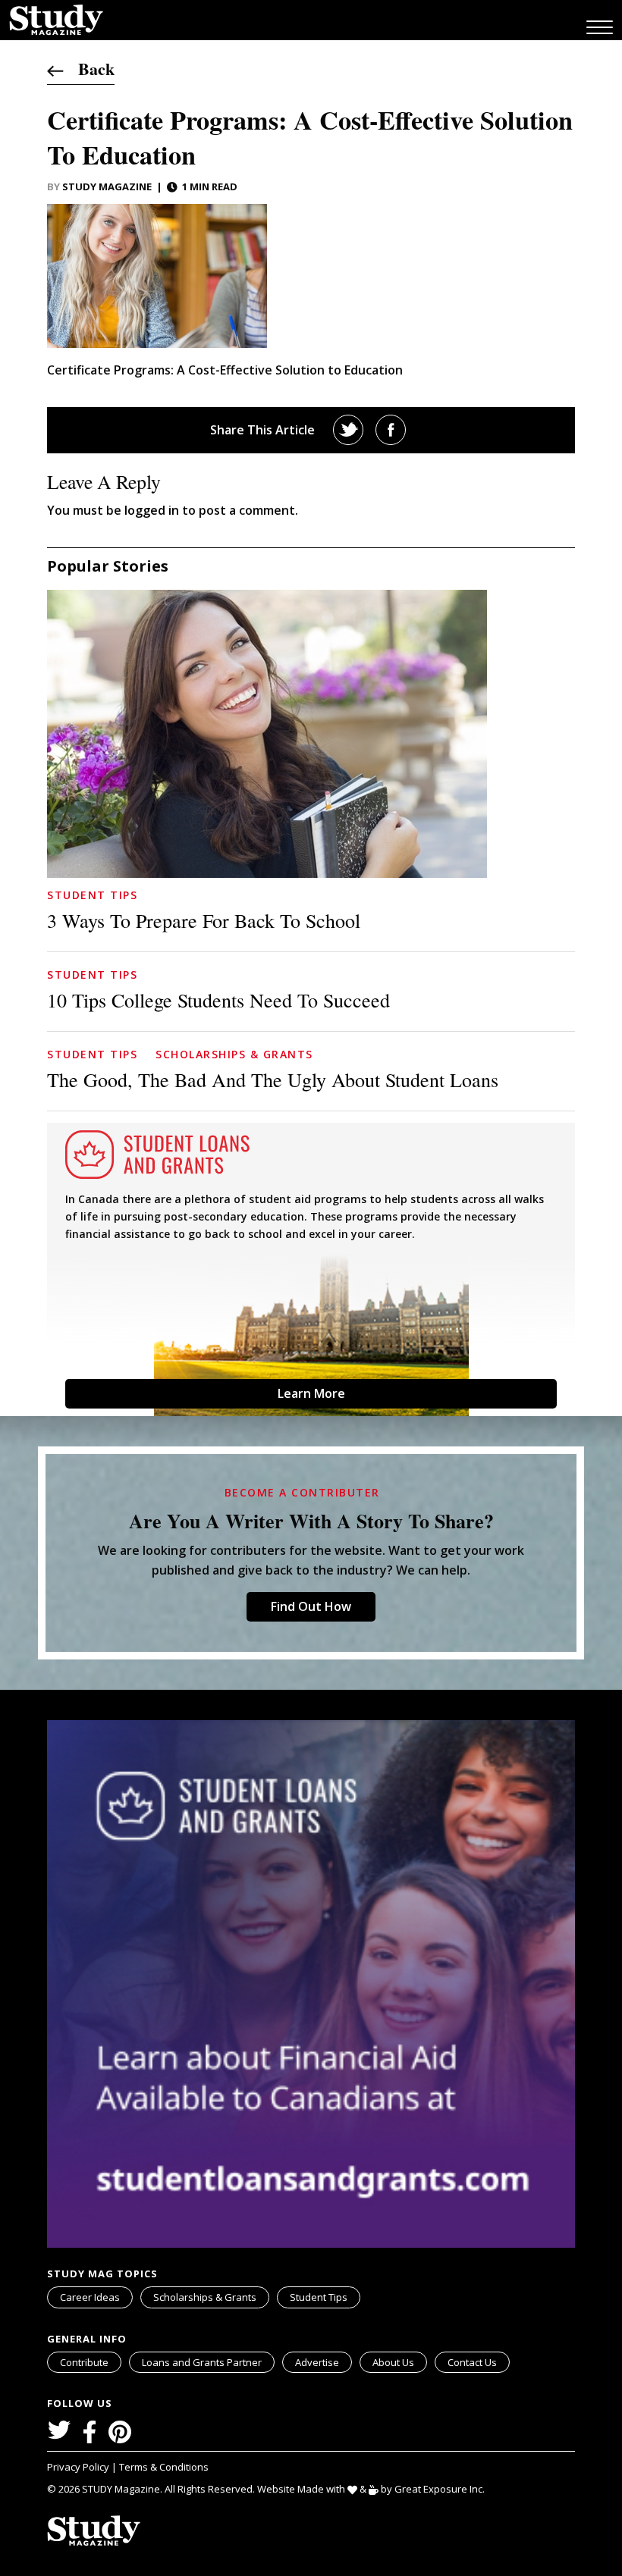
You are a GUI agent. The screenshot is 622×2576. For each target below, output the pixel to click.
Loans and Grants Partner (202, 2362)
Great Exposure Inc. (440, 2489)
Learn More (311, 1393)
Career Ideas (90, 2297)
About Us (393, 2362)
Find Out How (311, 1606)
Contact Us (472, 2362)
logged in (152, 510)
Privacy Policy (79, 2467)
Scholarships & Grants (234, 1054)
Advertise (317, 2362)
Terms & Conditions (164, 2467)
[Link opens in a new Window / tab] (348, 430)
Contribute (84, 2362)
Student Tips (92, 895)
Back (89, 69)
